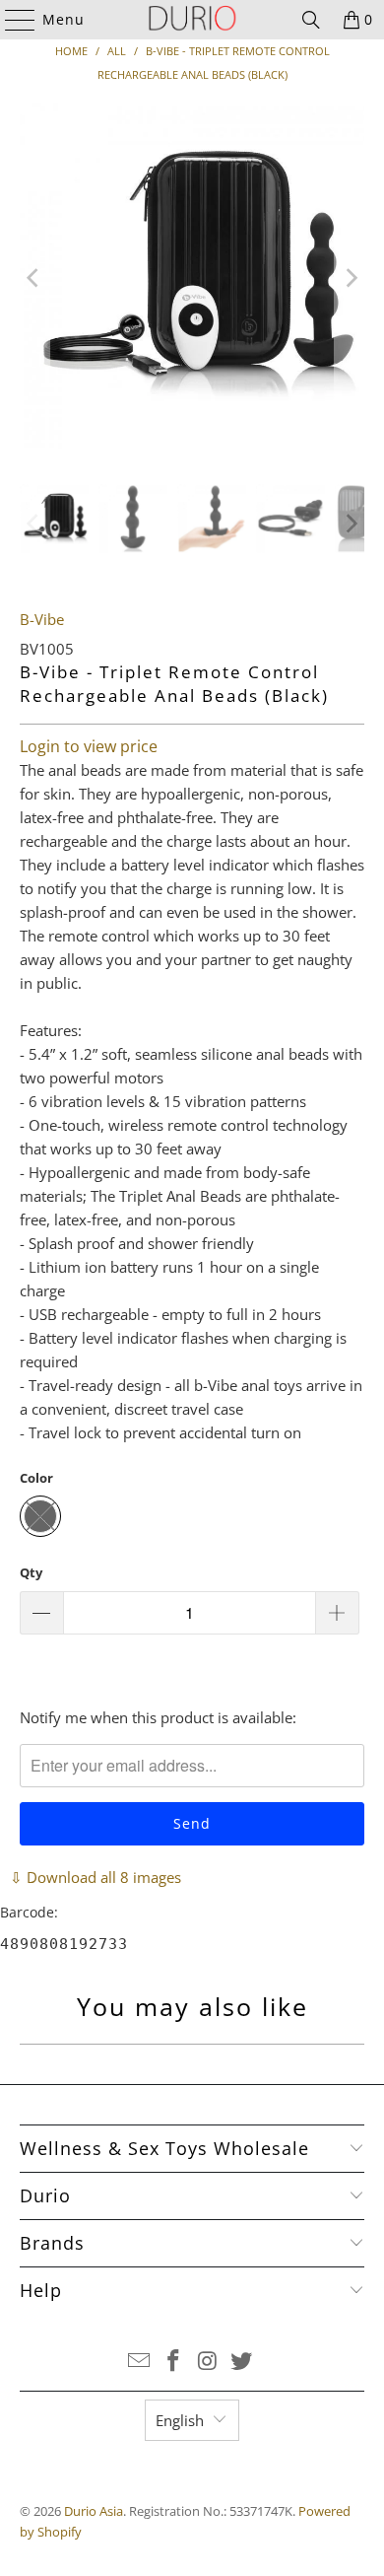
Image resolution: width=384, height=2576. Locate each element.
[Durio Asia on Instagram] (209, 2362)
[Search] (311, 20)
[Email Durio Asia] (140, 2362)
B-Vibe (42, 619)
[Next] (350, 278)
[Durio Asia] (192, 20)
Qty (31, 1572)
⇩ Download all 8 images (96, 1877)
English (180, 2420)
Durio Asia (94, 2511)
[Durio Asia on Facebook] (174, 2362)
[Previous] (34, 278)
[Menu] (11, 20)
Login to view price (89, 746)
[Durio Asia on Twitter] (242, 2362)
